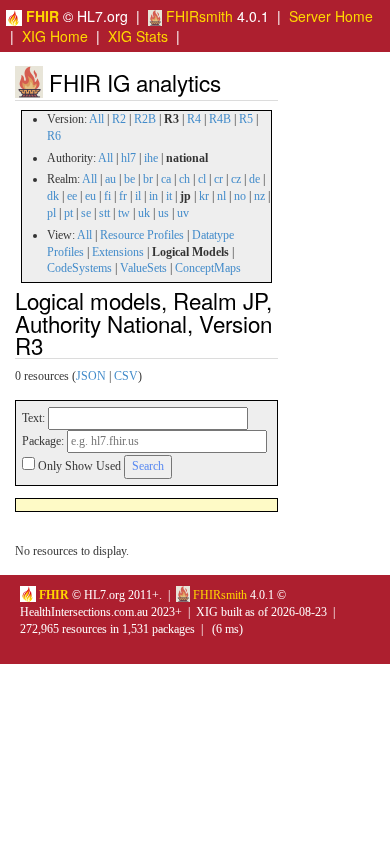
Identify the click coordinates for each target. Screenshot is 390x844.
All (96, 119)
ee (72, 196)
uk (144, 213)
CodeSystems (79, 268)
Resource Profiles (142, 235)
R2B (145, 119)
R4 (194, 119)
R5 (246, 119)
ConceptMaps (208, 268)
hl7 (128, 158)
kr (204, 196)
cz (236, 179)
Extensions (118, 252)
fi (107, 196)
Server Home (331, 16)
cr (218, 179)
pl (51, 213)
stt (104, 213)
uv (183, 213)
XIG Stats (138, 36)
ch (184, 179)
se (86, 213)
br (148, 179)
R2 (119, 119)
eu (90, 196)
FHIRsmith (197, 16)
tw (124, 213)
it (169, 196)
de (254, 179)
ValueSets (143, 268)
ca (166, 179)
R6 (54, 136)
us (163, 213)
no (240, 196)
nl (221, 196)
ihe (151, 158)
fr (123, 196)
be (129, 179)
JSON (91, 376)
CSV (126, 376)
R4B (220, 119)
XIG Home (55, 36)
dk (53, 196)
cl (202, 179)
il (138, 196)
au (110, 179)
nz (259, 196)
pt (68, 213)
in (153, 196)
